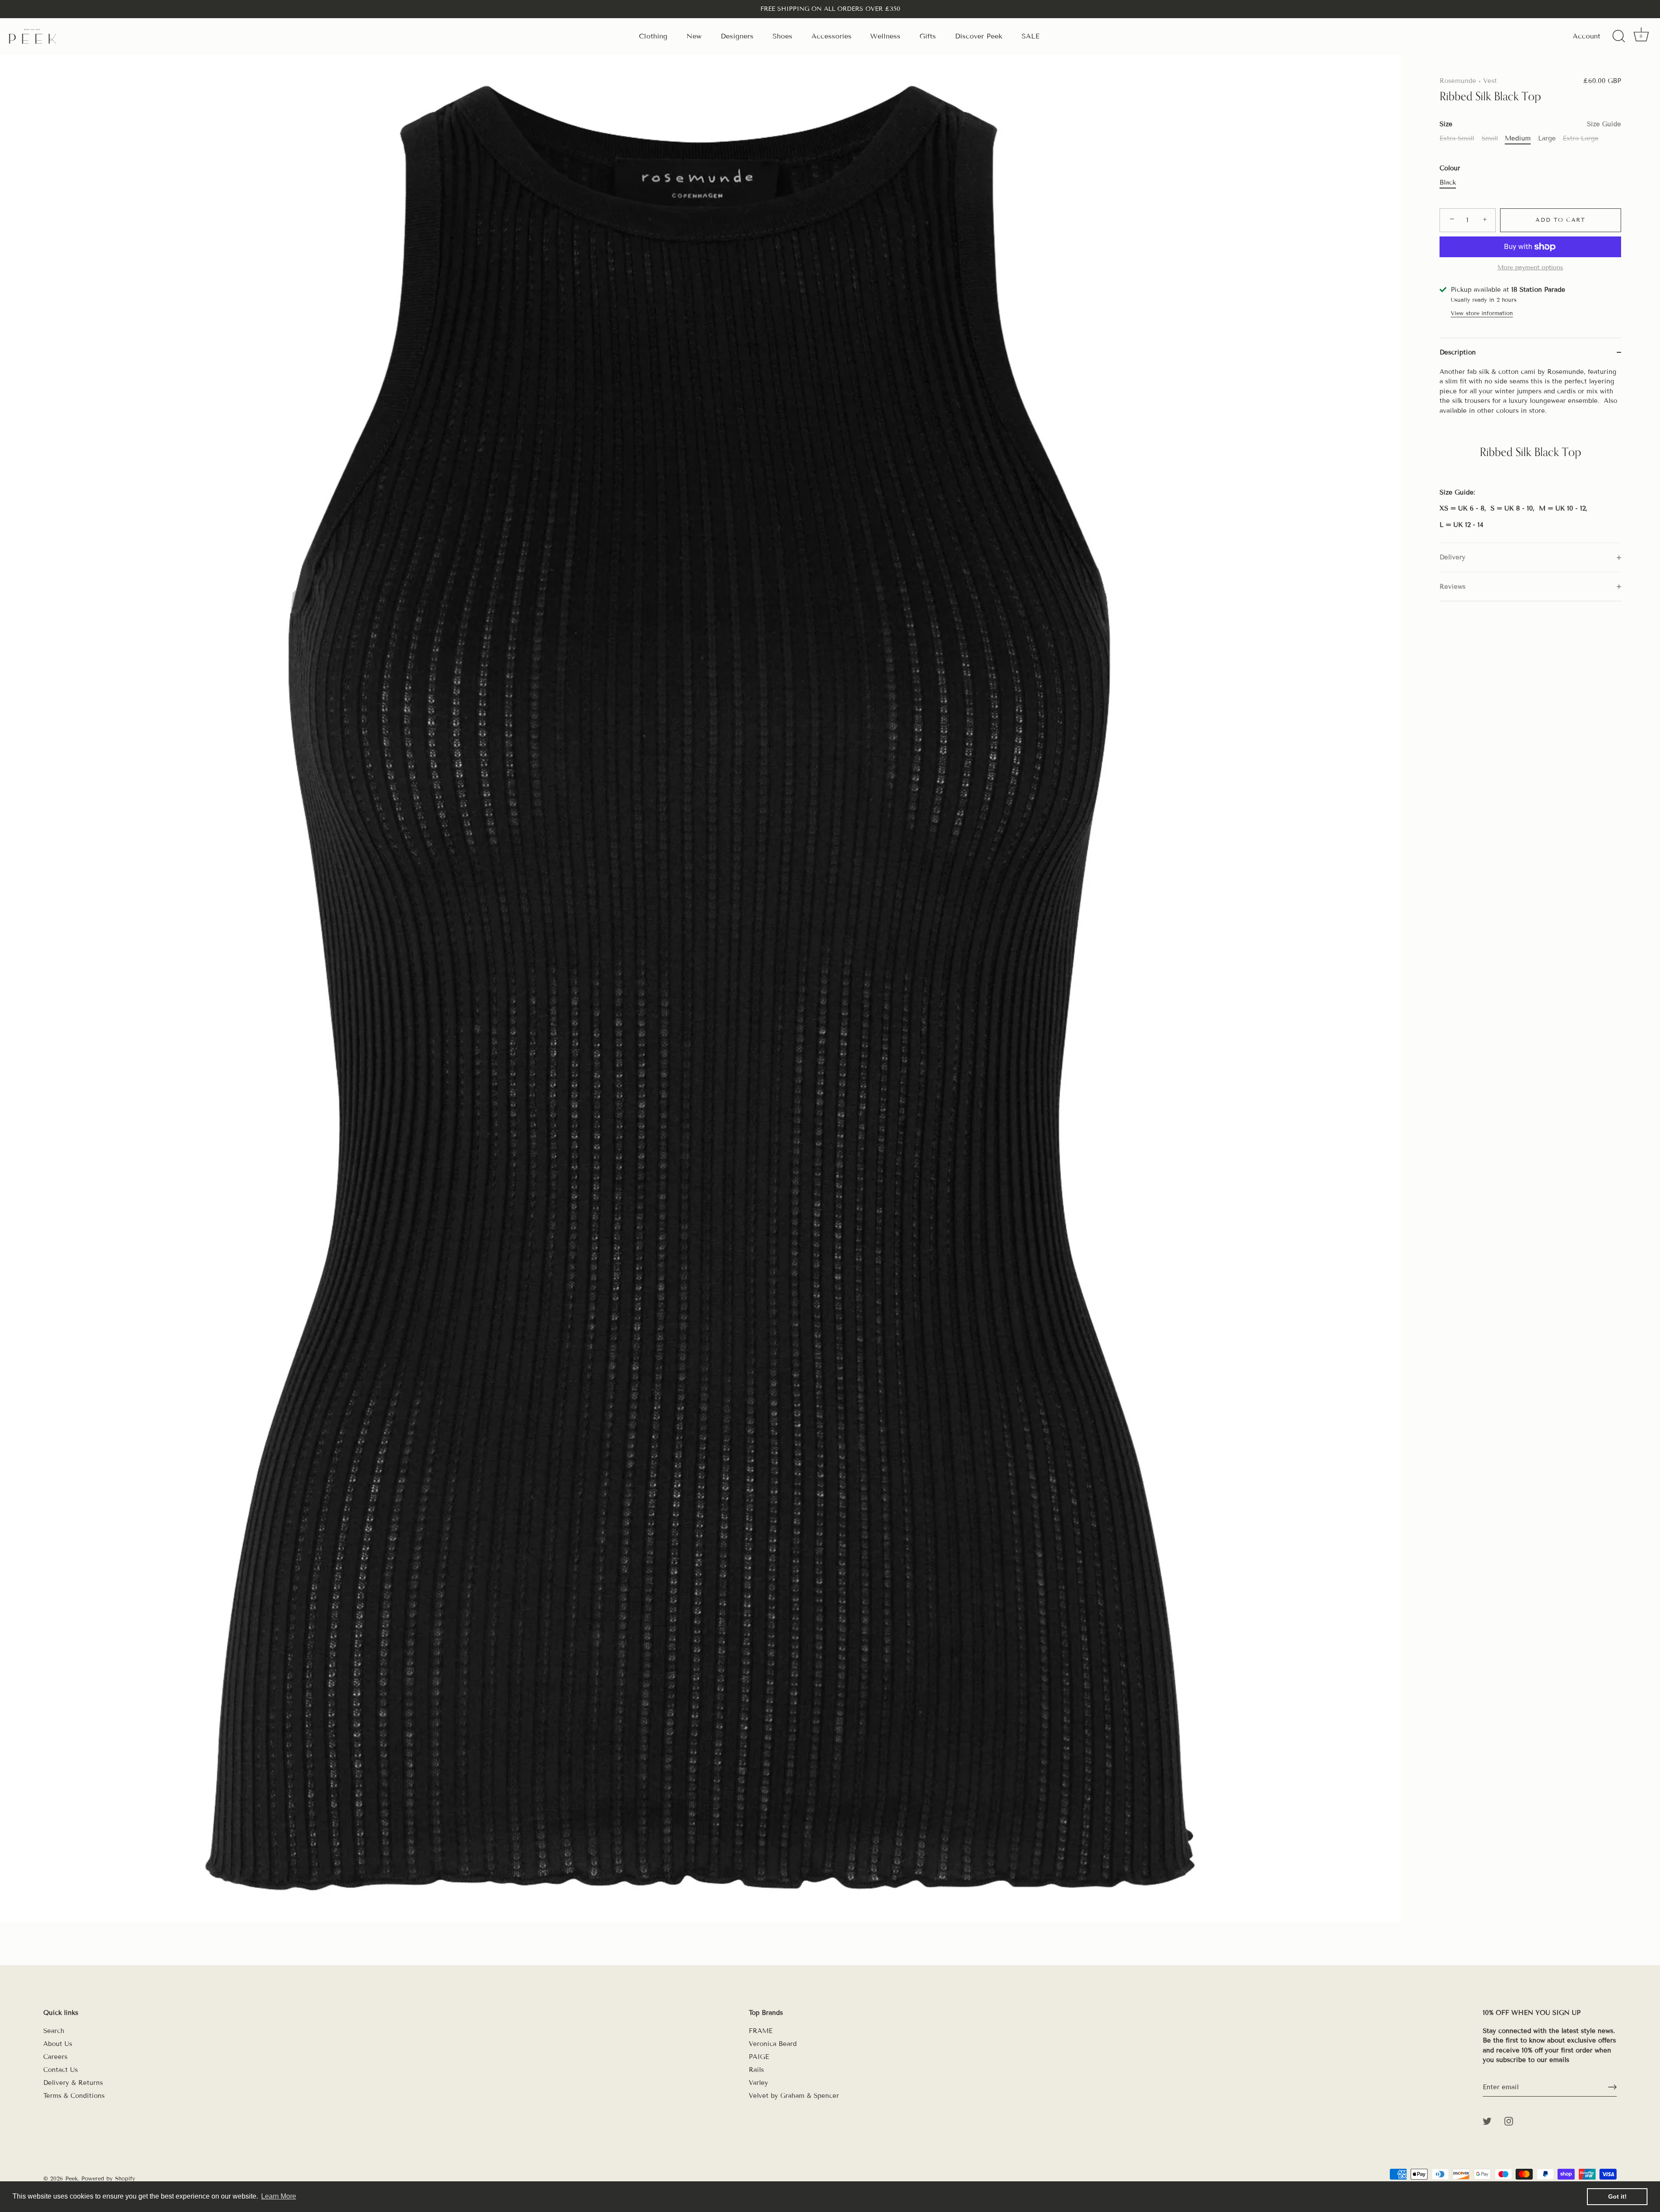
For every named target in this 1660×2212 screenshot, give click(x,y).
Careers (55, 2057)
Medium (1518, 138)
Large (1547, 138)
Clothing (653, 36)
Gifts (928, 36)
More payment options (1530, 267)
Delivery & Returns (73, 2083)
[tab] (1530, 455)
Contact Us (61, 2070)
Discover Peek (979, 36)
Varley (758, 2083)
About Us (58, 2044)
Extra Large (1581, 138)
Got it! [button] (1617, 2196)
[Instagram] (1509, 2121)
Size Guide (1604, 124)
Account (1587, 36)
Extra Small (1457, 138)
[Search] (1618, 36)
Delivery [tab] (1452, 557)
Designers (737, 36)
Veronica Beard (773, 2044)
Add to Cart (1561, 220)
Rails (756, 2070)
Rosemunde (1458, 81)
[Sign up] (1612, 2087)
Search (54, 2031)
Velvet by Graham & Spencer (794, 2096)
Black (1448, 182)
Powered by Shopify (108, 2179)
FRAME (761, 2031)
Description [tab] (1458, 352)
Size (1530, 124)
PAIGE (759, 2057)
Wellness (885, 36)
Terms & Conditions (74, 2096)
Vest (1490, 81)
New (694, 36)
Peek (72, 2179)
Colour (1450, 168)
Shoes (782, 36)
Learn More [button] (279, 2196)
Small (1490, 138)
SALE (1031, 36)
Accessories (832, 36)
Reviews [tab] (1452, 587)
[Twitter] (1487, 2121)
